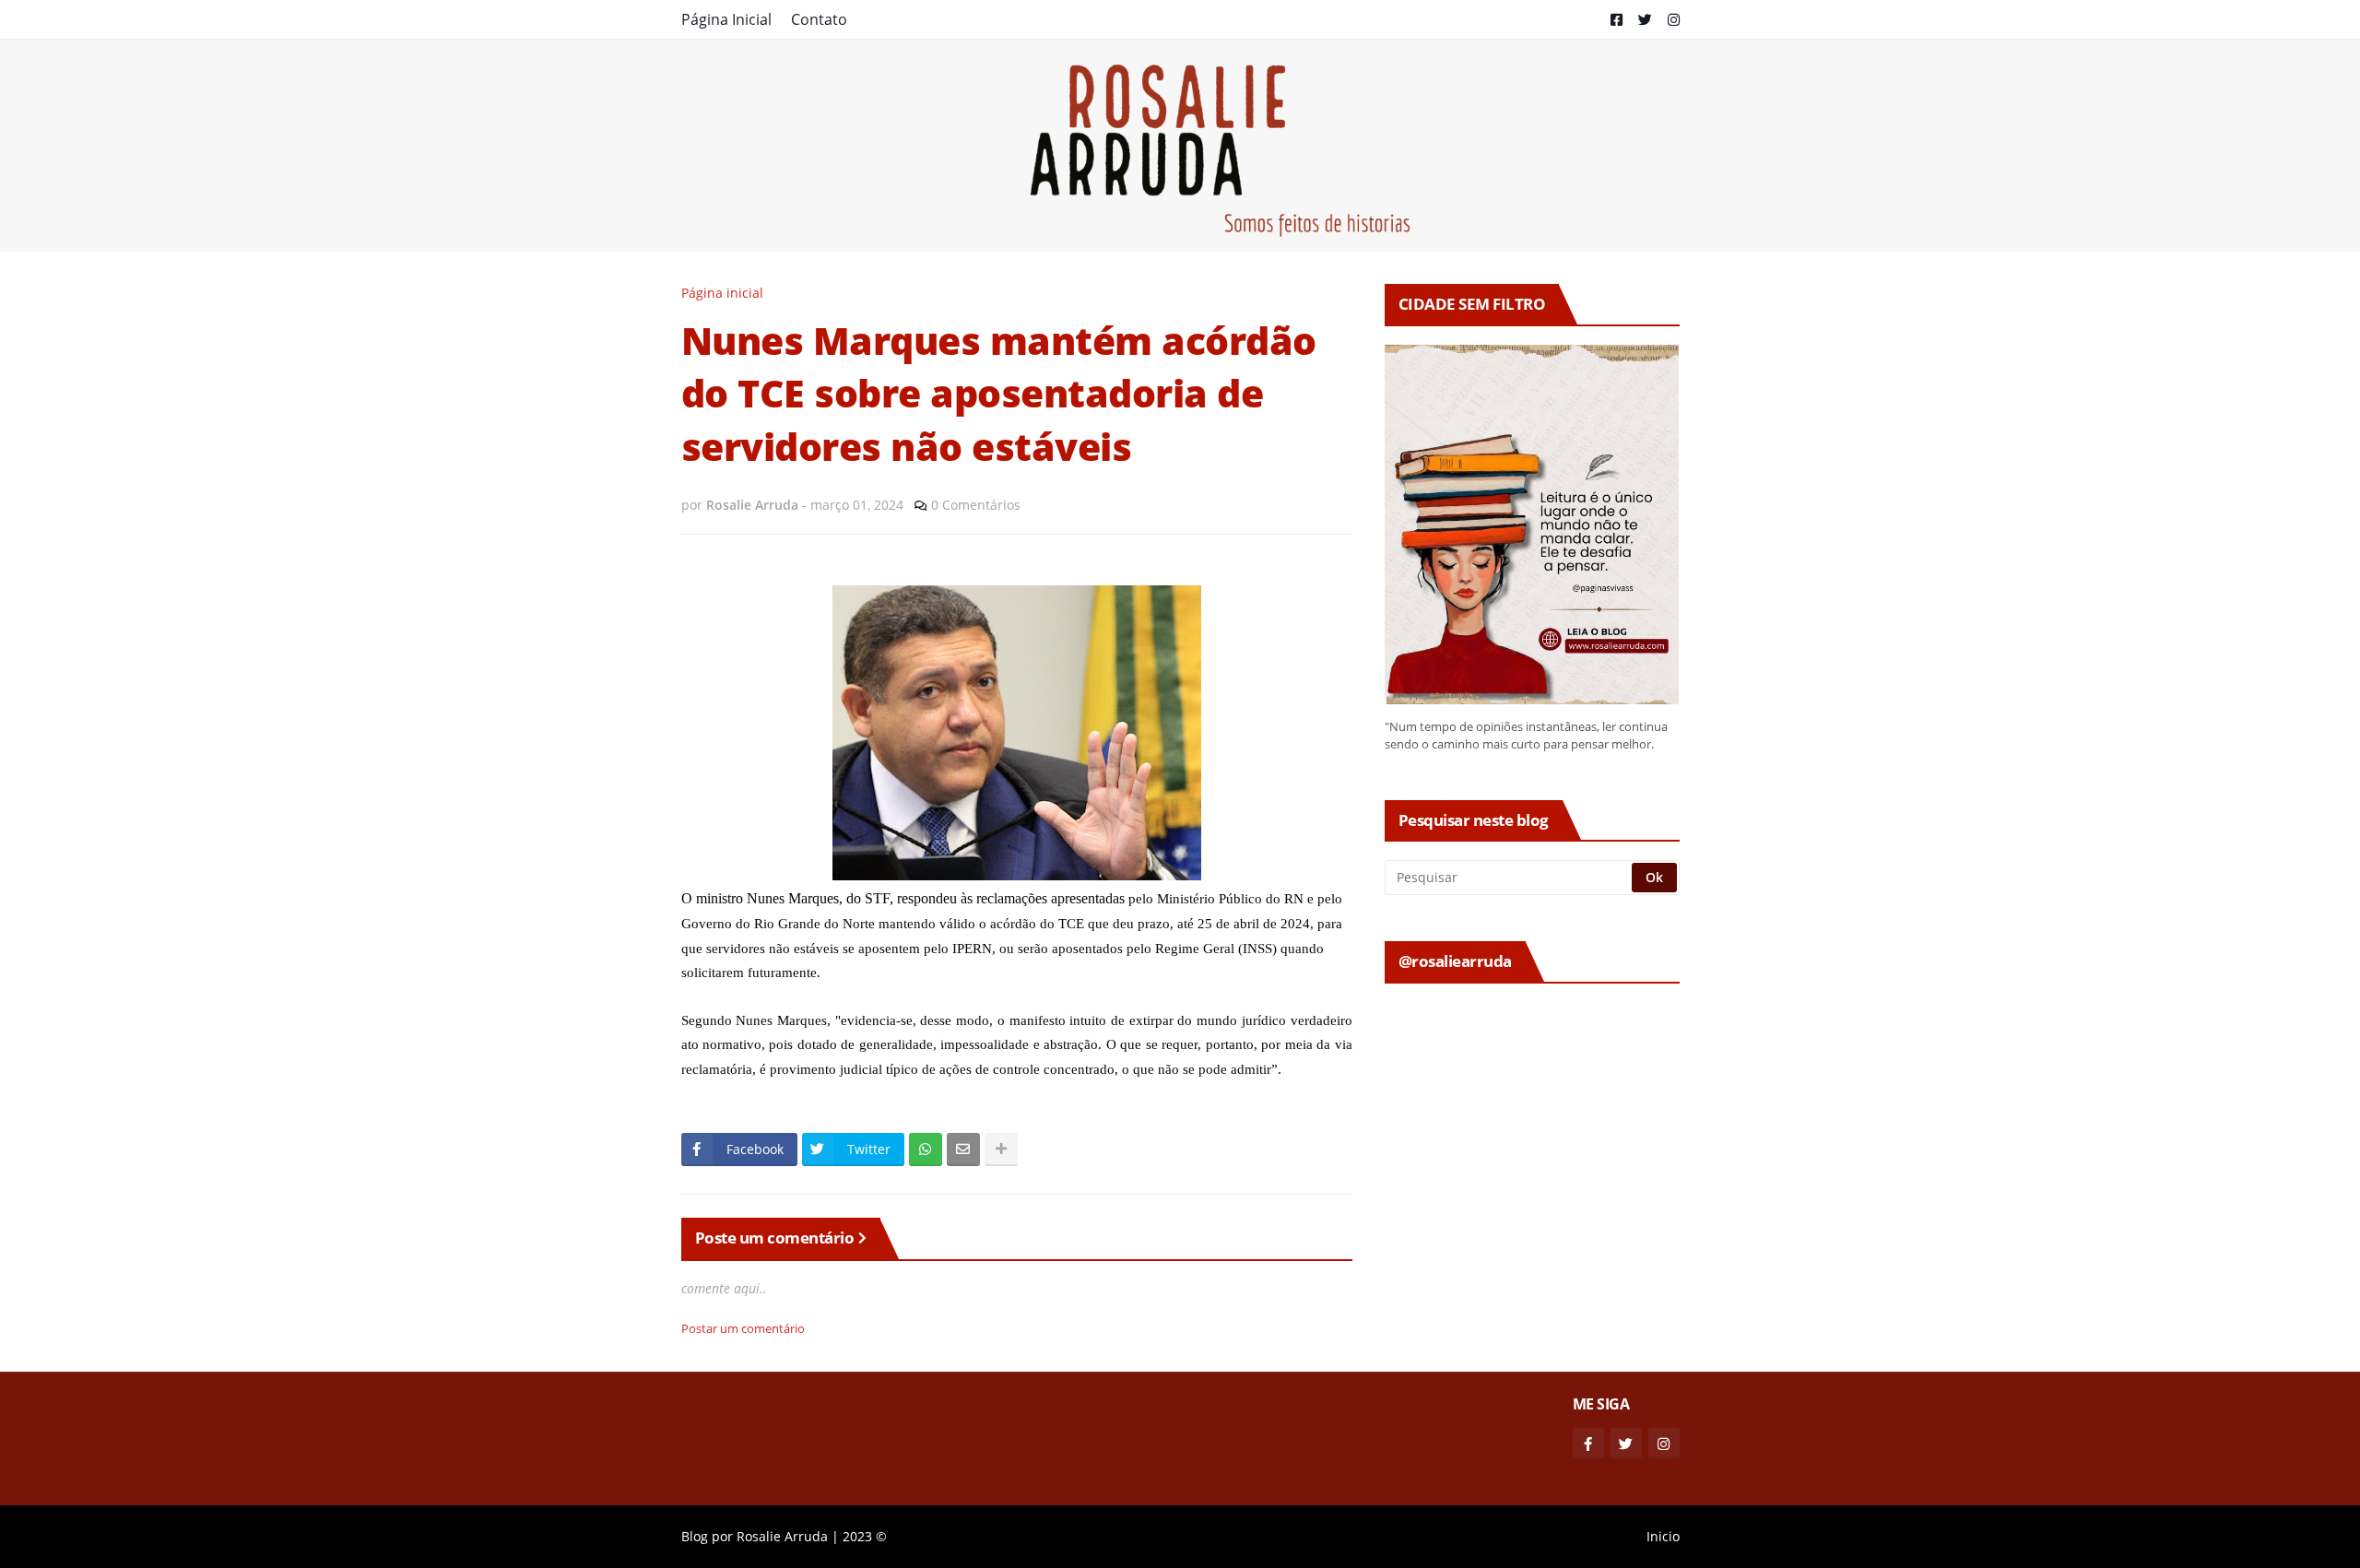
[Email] (963, 1149)
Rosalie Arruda (782, 1536)
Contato (819, 19)
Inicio (1663, 1536)
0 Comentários (976, 505)
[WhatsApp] (926, 1149)
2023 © (865, 1536)
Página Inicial (726, 19)
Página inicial (722, 293)
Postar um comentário (743, 1328)
